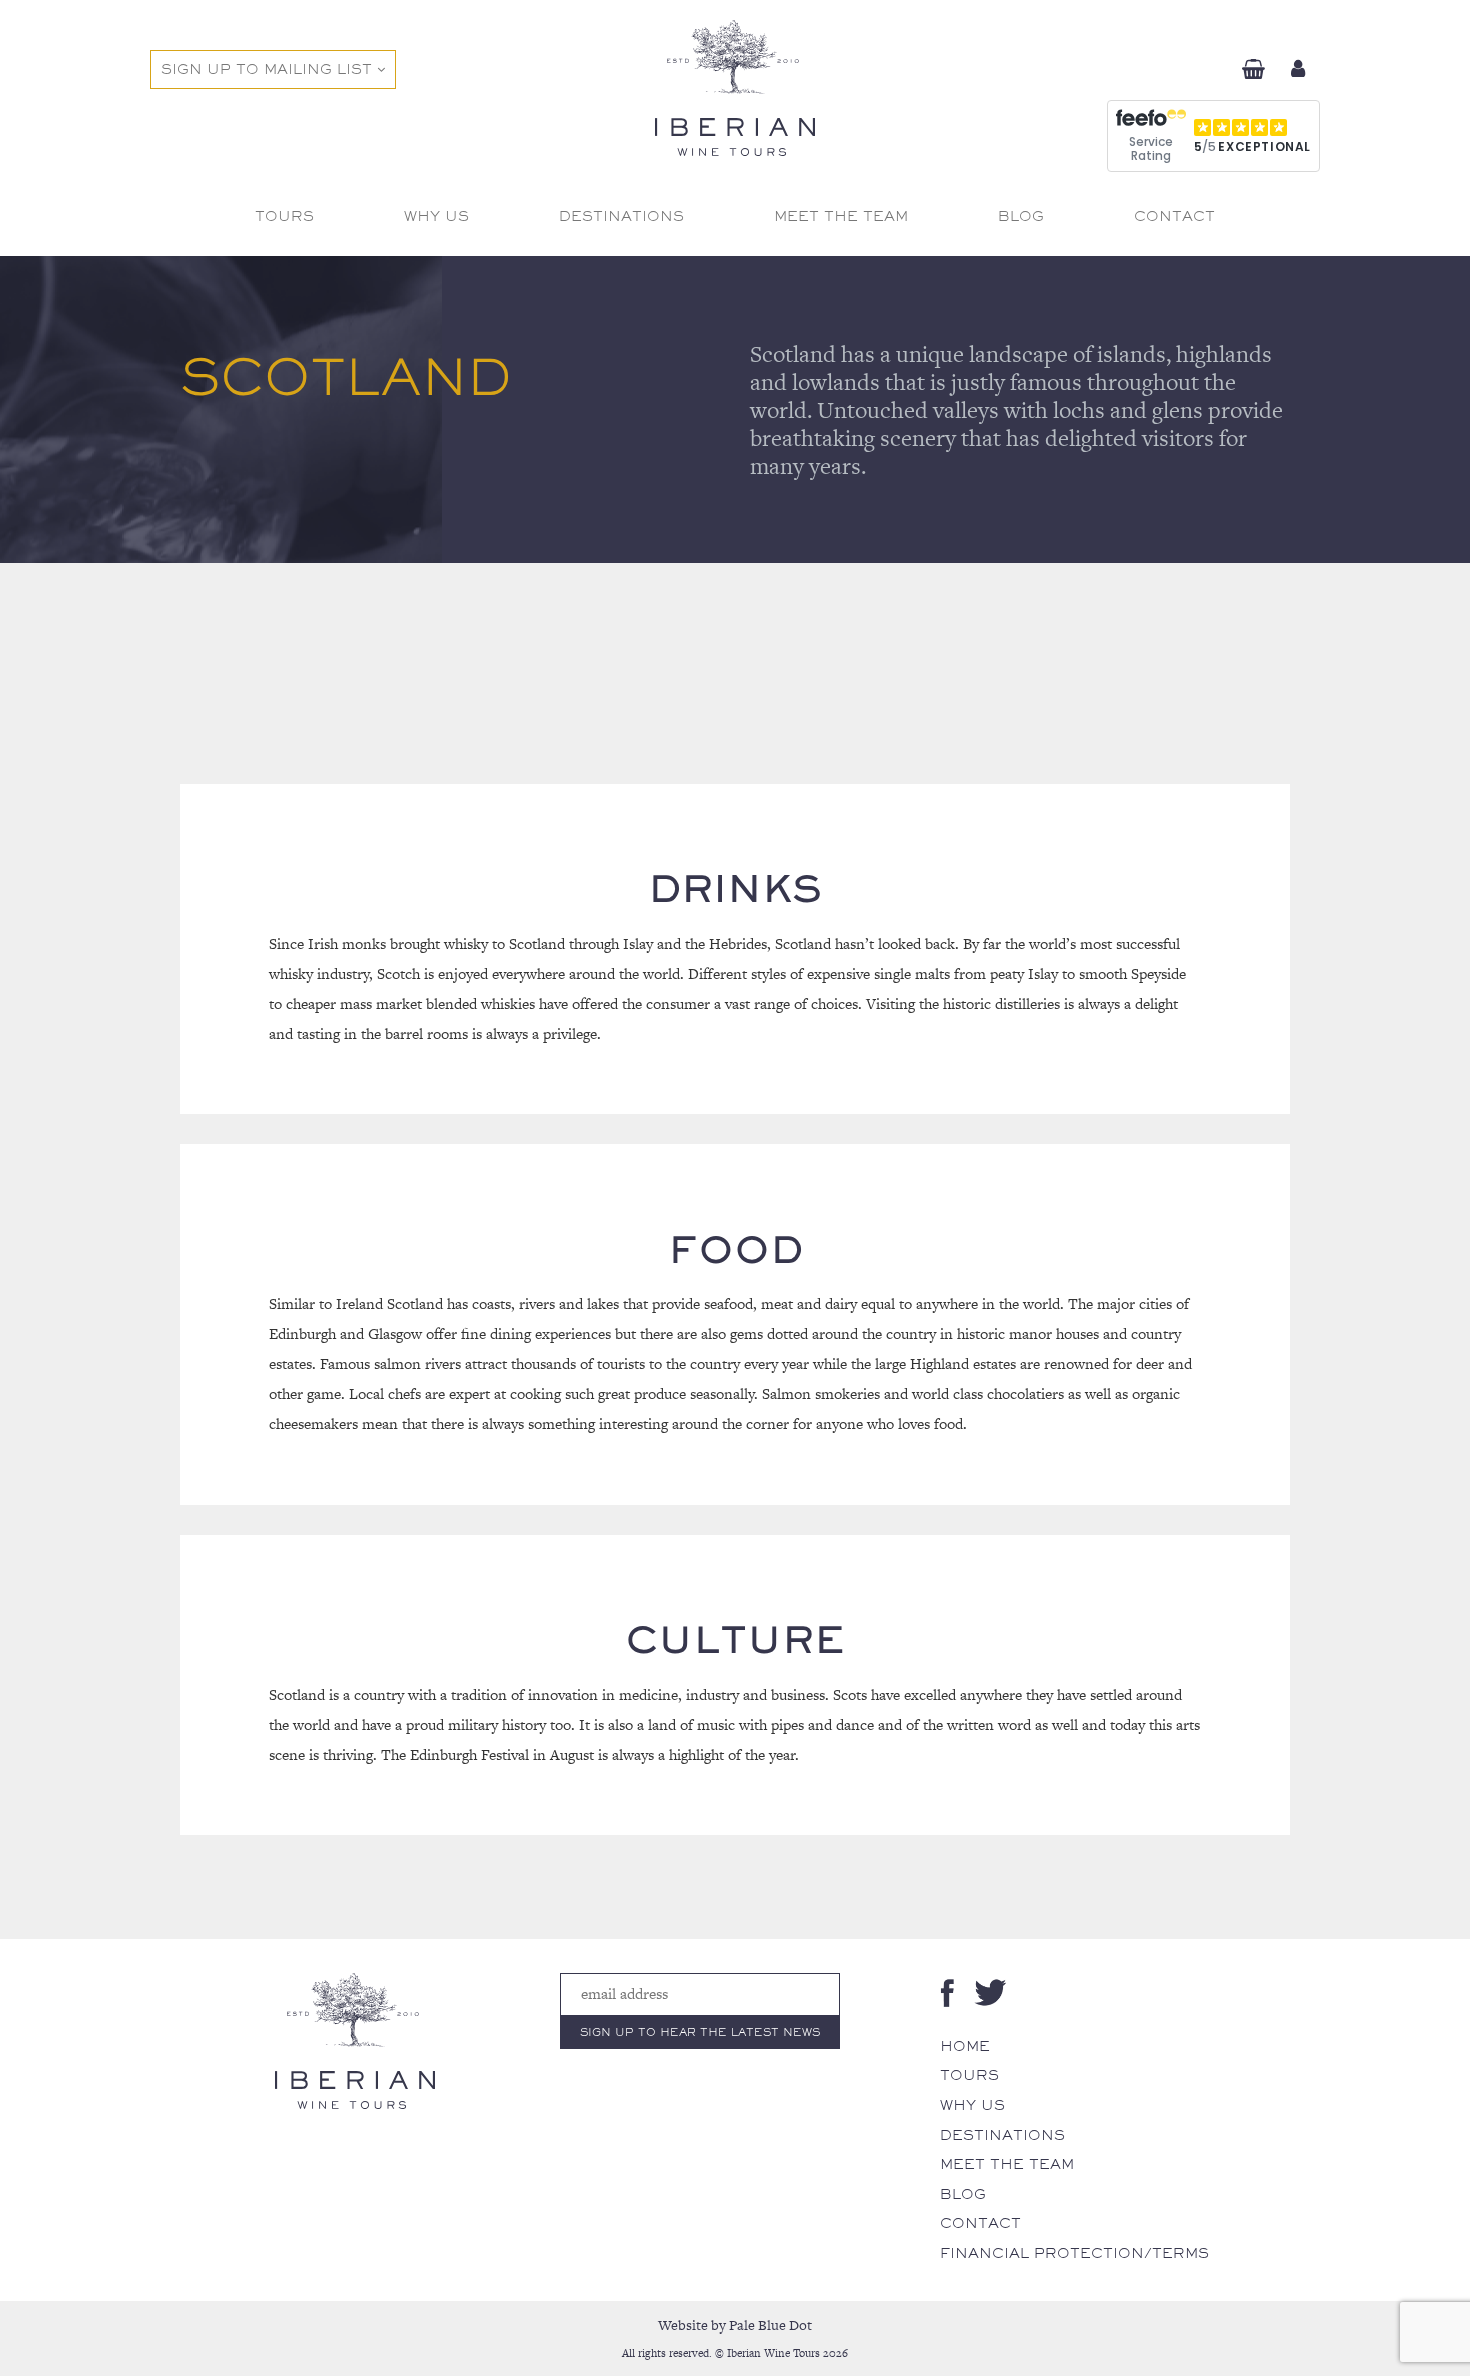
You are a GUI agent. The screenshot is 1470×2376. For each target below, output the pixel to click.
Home (965, 2046)
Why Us (972, 2105)
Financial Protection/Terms (1074, 2253)
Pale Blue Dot (770, 2325)
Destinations (1002, 2135)
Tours (969, 2075)
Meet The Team (1007, 2164)
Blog (963, 2194)
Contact (980, 2223)
